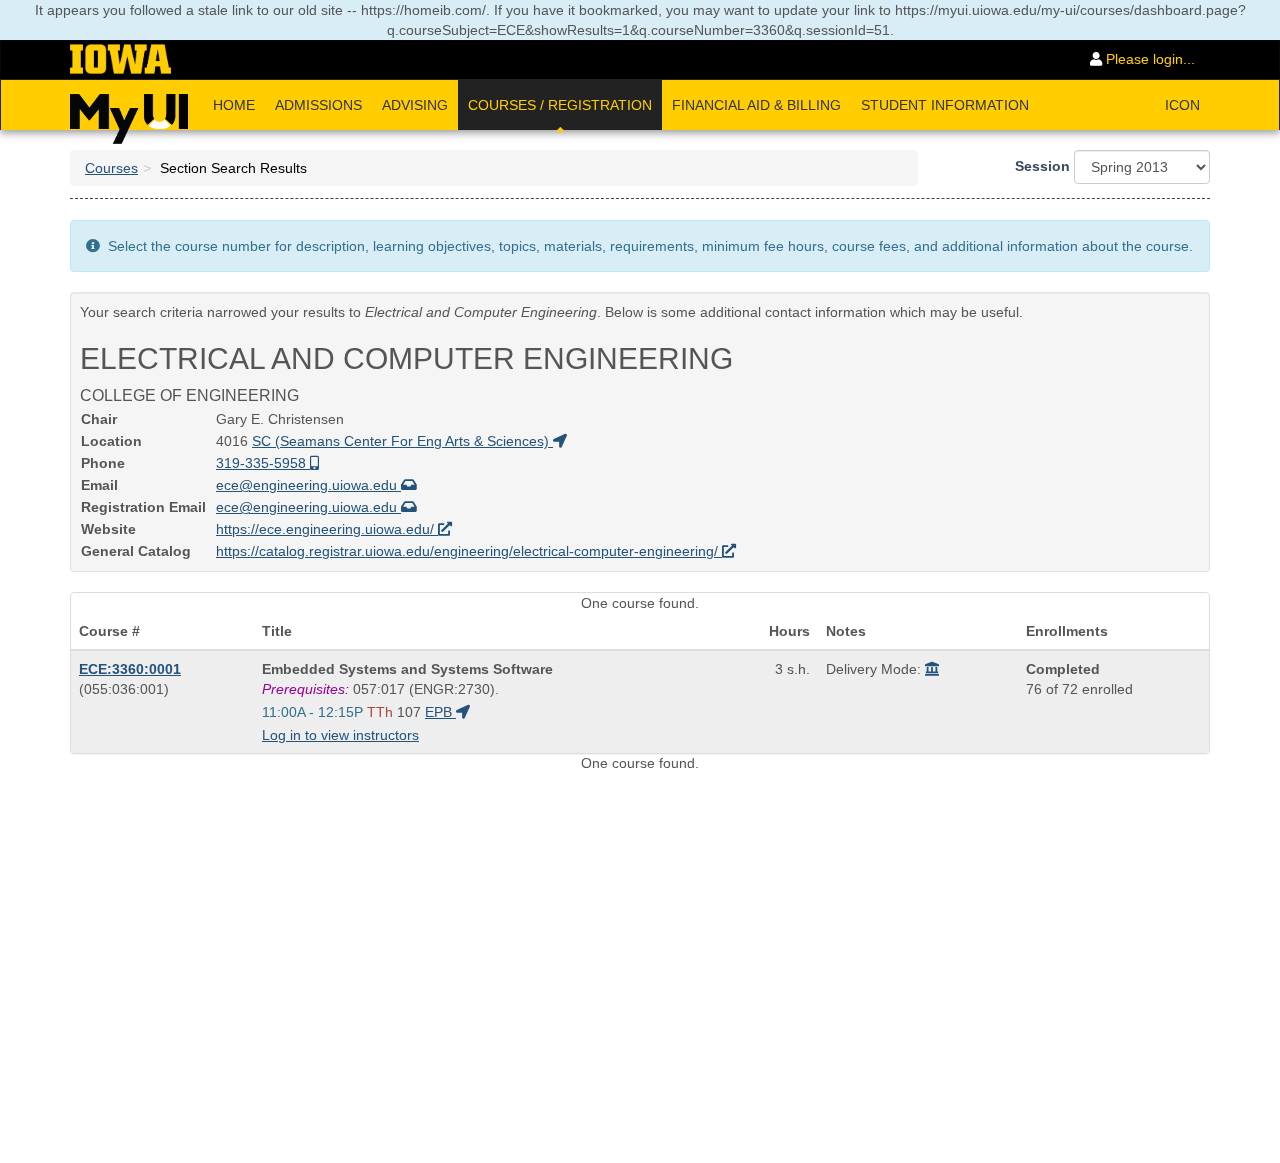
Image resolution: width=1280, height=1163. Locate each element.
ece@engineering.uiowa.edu (308, 485)
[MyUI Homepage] (129, 112)
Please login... (1148, 59)
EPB (440, 712)
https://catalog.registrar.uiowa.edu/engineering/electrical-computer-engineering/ (469, 551)
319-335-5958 (263, 463)
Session (1042, 166)
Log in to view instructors (340, 735)
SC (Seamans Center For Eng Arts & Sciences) (402, 441)
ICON (1182, 105)
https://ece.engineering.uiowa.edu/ (327, 529)
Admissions (318, 105)
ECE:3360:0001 (130, 669)
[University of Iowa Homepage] (120, 60)
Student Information (945, 105)
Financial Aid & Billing (756, 105)
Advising (415, 105)
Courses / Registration (560, 105)
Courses (111, 168)
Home (234, 105)
